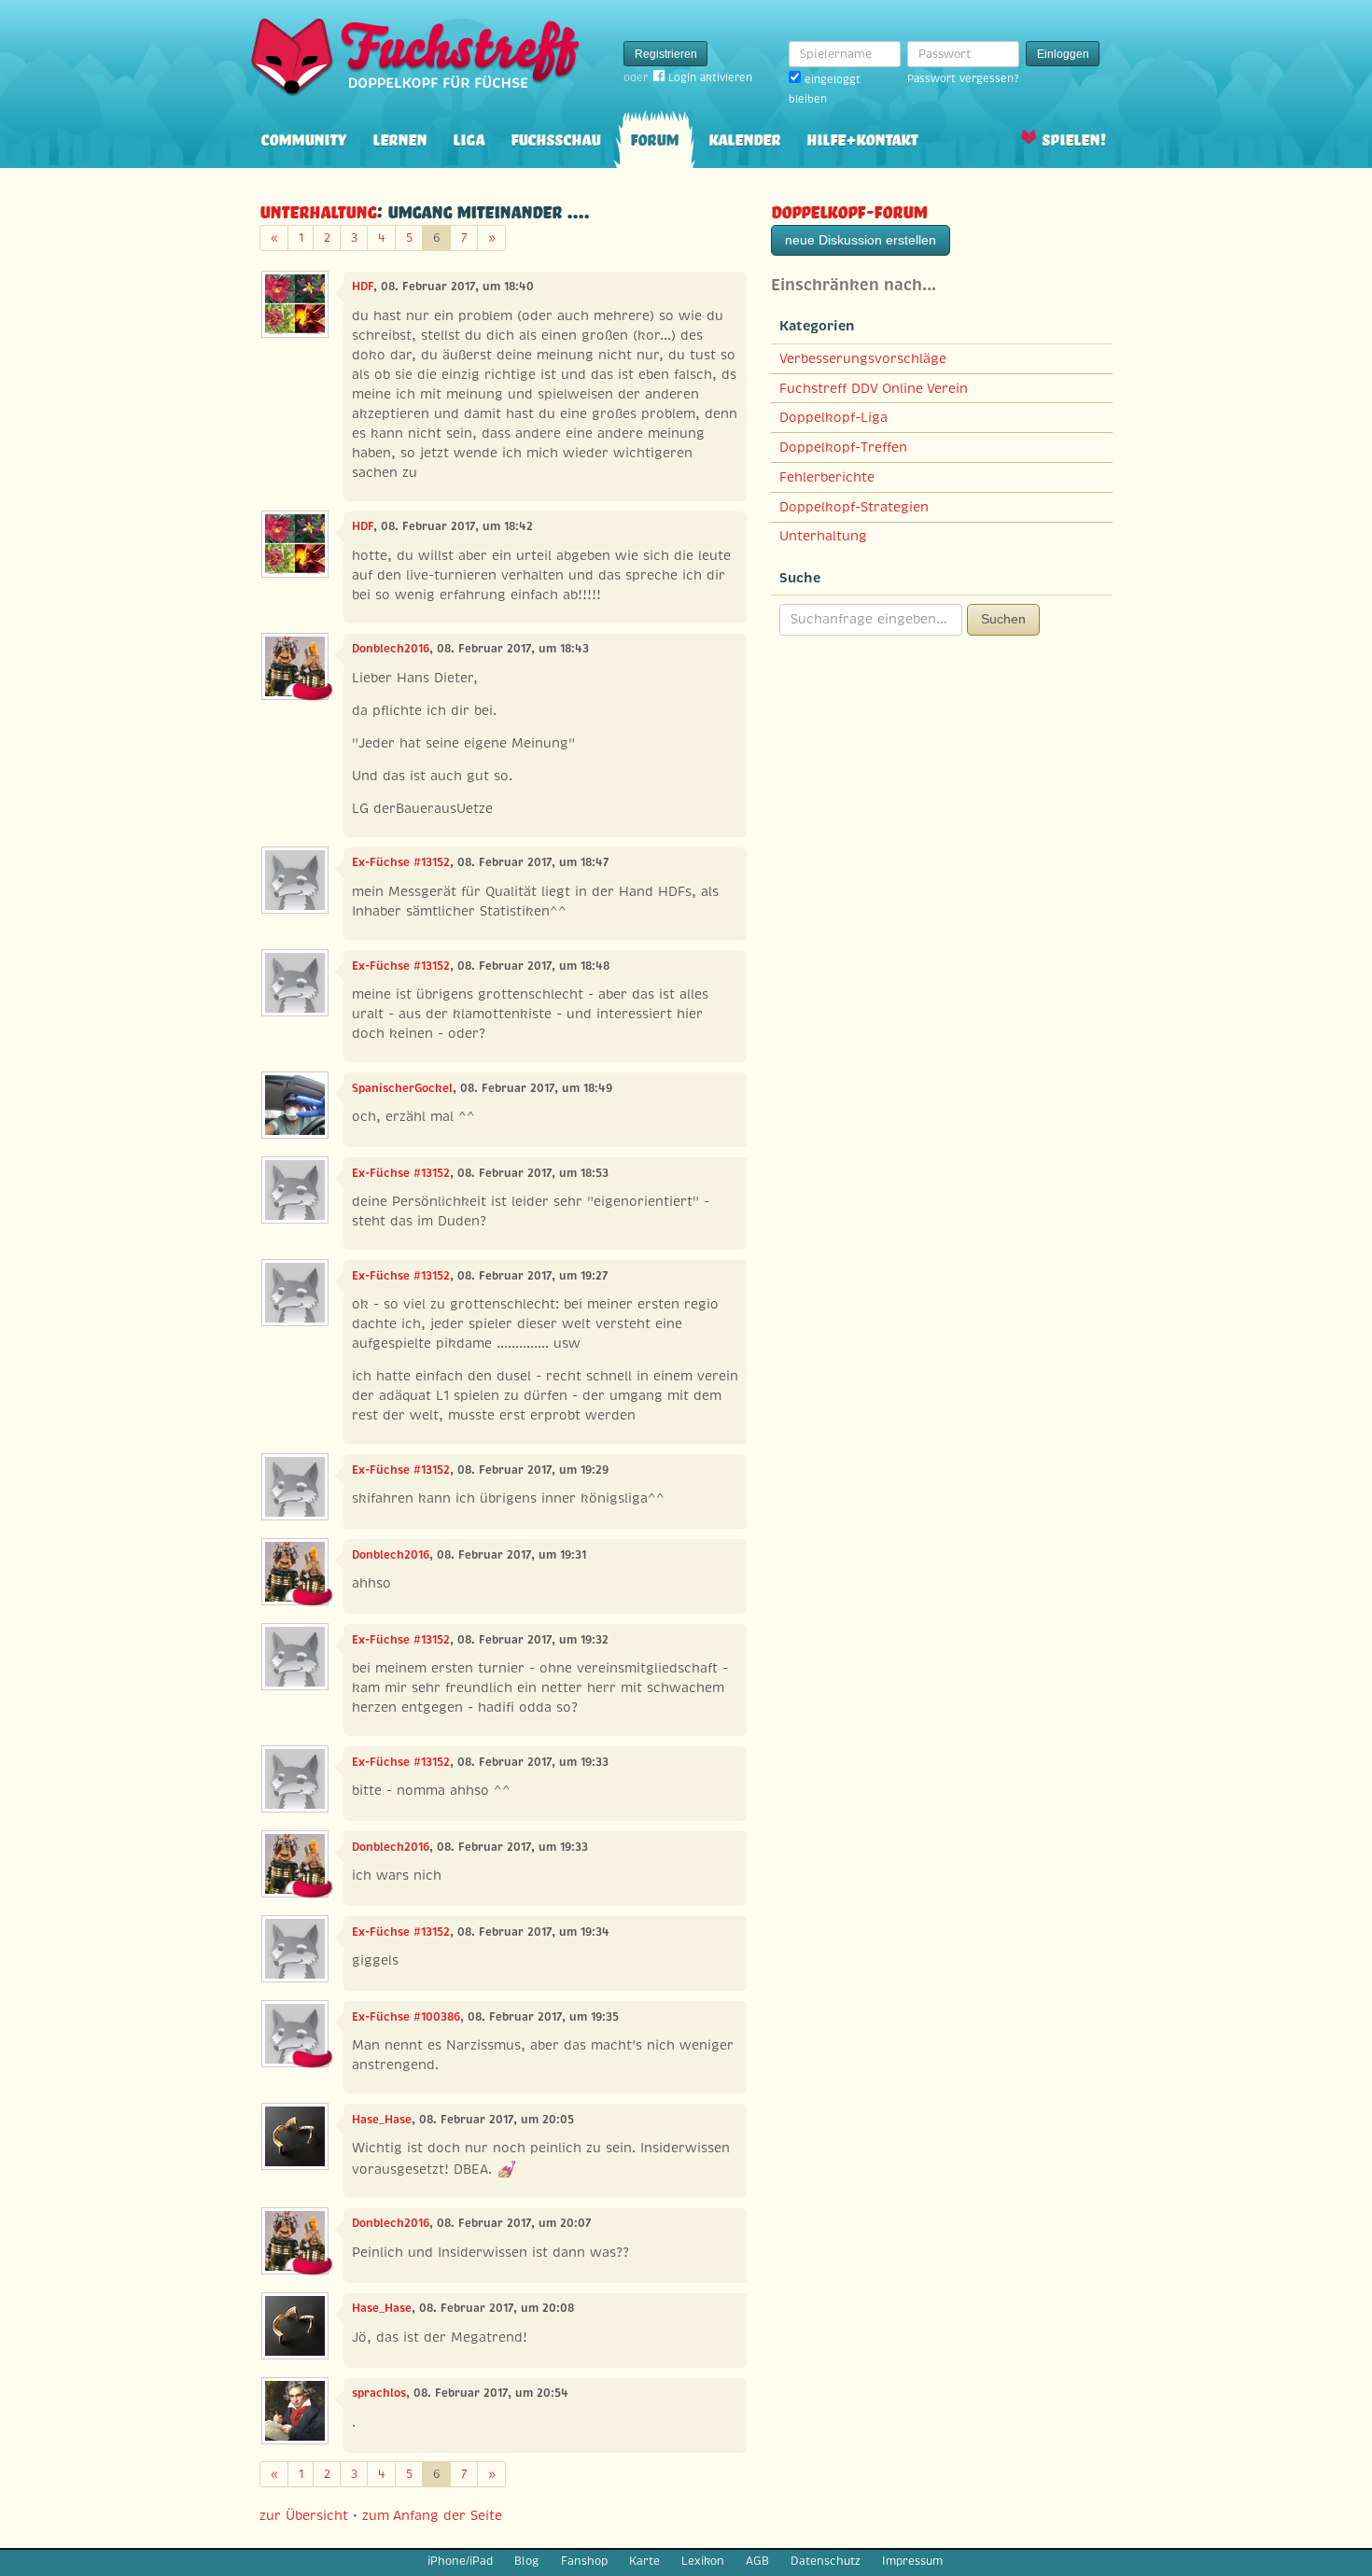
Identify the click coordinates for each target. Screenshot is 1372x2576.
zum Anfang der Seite (432, 2515)
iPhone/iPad (460, 2561)
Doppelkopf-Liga (833, 417)
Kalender (744, 138)
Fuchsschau (555, 138)
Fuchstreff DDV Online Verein (874, 388)
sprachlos (379, 2393)
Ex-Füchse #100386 (406, 2017)
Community (303, 138)
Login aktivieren (710, 77)
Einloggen (1063, 54)
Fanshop (584, 2561)
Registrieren (666, 54)
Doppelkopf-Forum (849, 210)
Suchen (1003, 619)
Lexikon (703, 2561)
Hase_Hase (382, 2120)
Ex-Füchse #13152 (401, 862)
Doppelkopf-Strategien (854, 507)
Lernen (399, 138)
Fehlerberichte (827, 477)
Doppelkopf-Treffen (843, 447)
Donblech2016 (391, 649)
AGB (757, 2561)
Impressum (912, 2561)
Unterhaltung (318, 210)
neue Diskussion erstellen (861, 240)
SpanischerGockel (402, 1088)
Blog (526, 2561)
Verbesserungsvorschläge (863, 358)
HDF (363, 287)
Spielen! (1074, 138)
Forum (654, 138)
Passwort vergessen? (963, 78)
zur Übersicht (304, 2515)
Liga (469, 138)
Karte (644, 2561)
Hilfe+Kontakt (862, 138)
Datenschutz (826, 2561)
